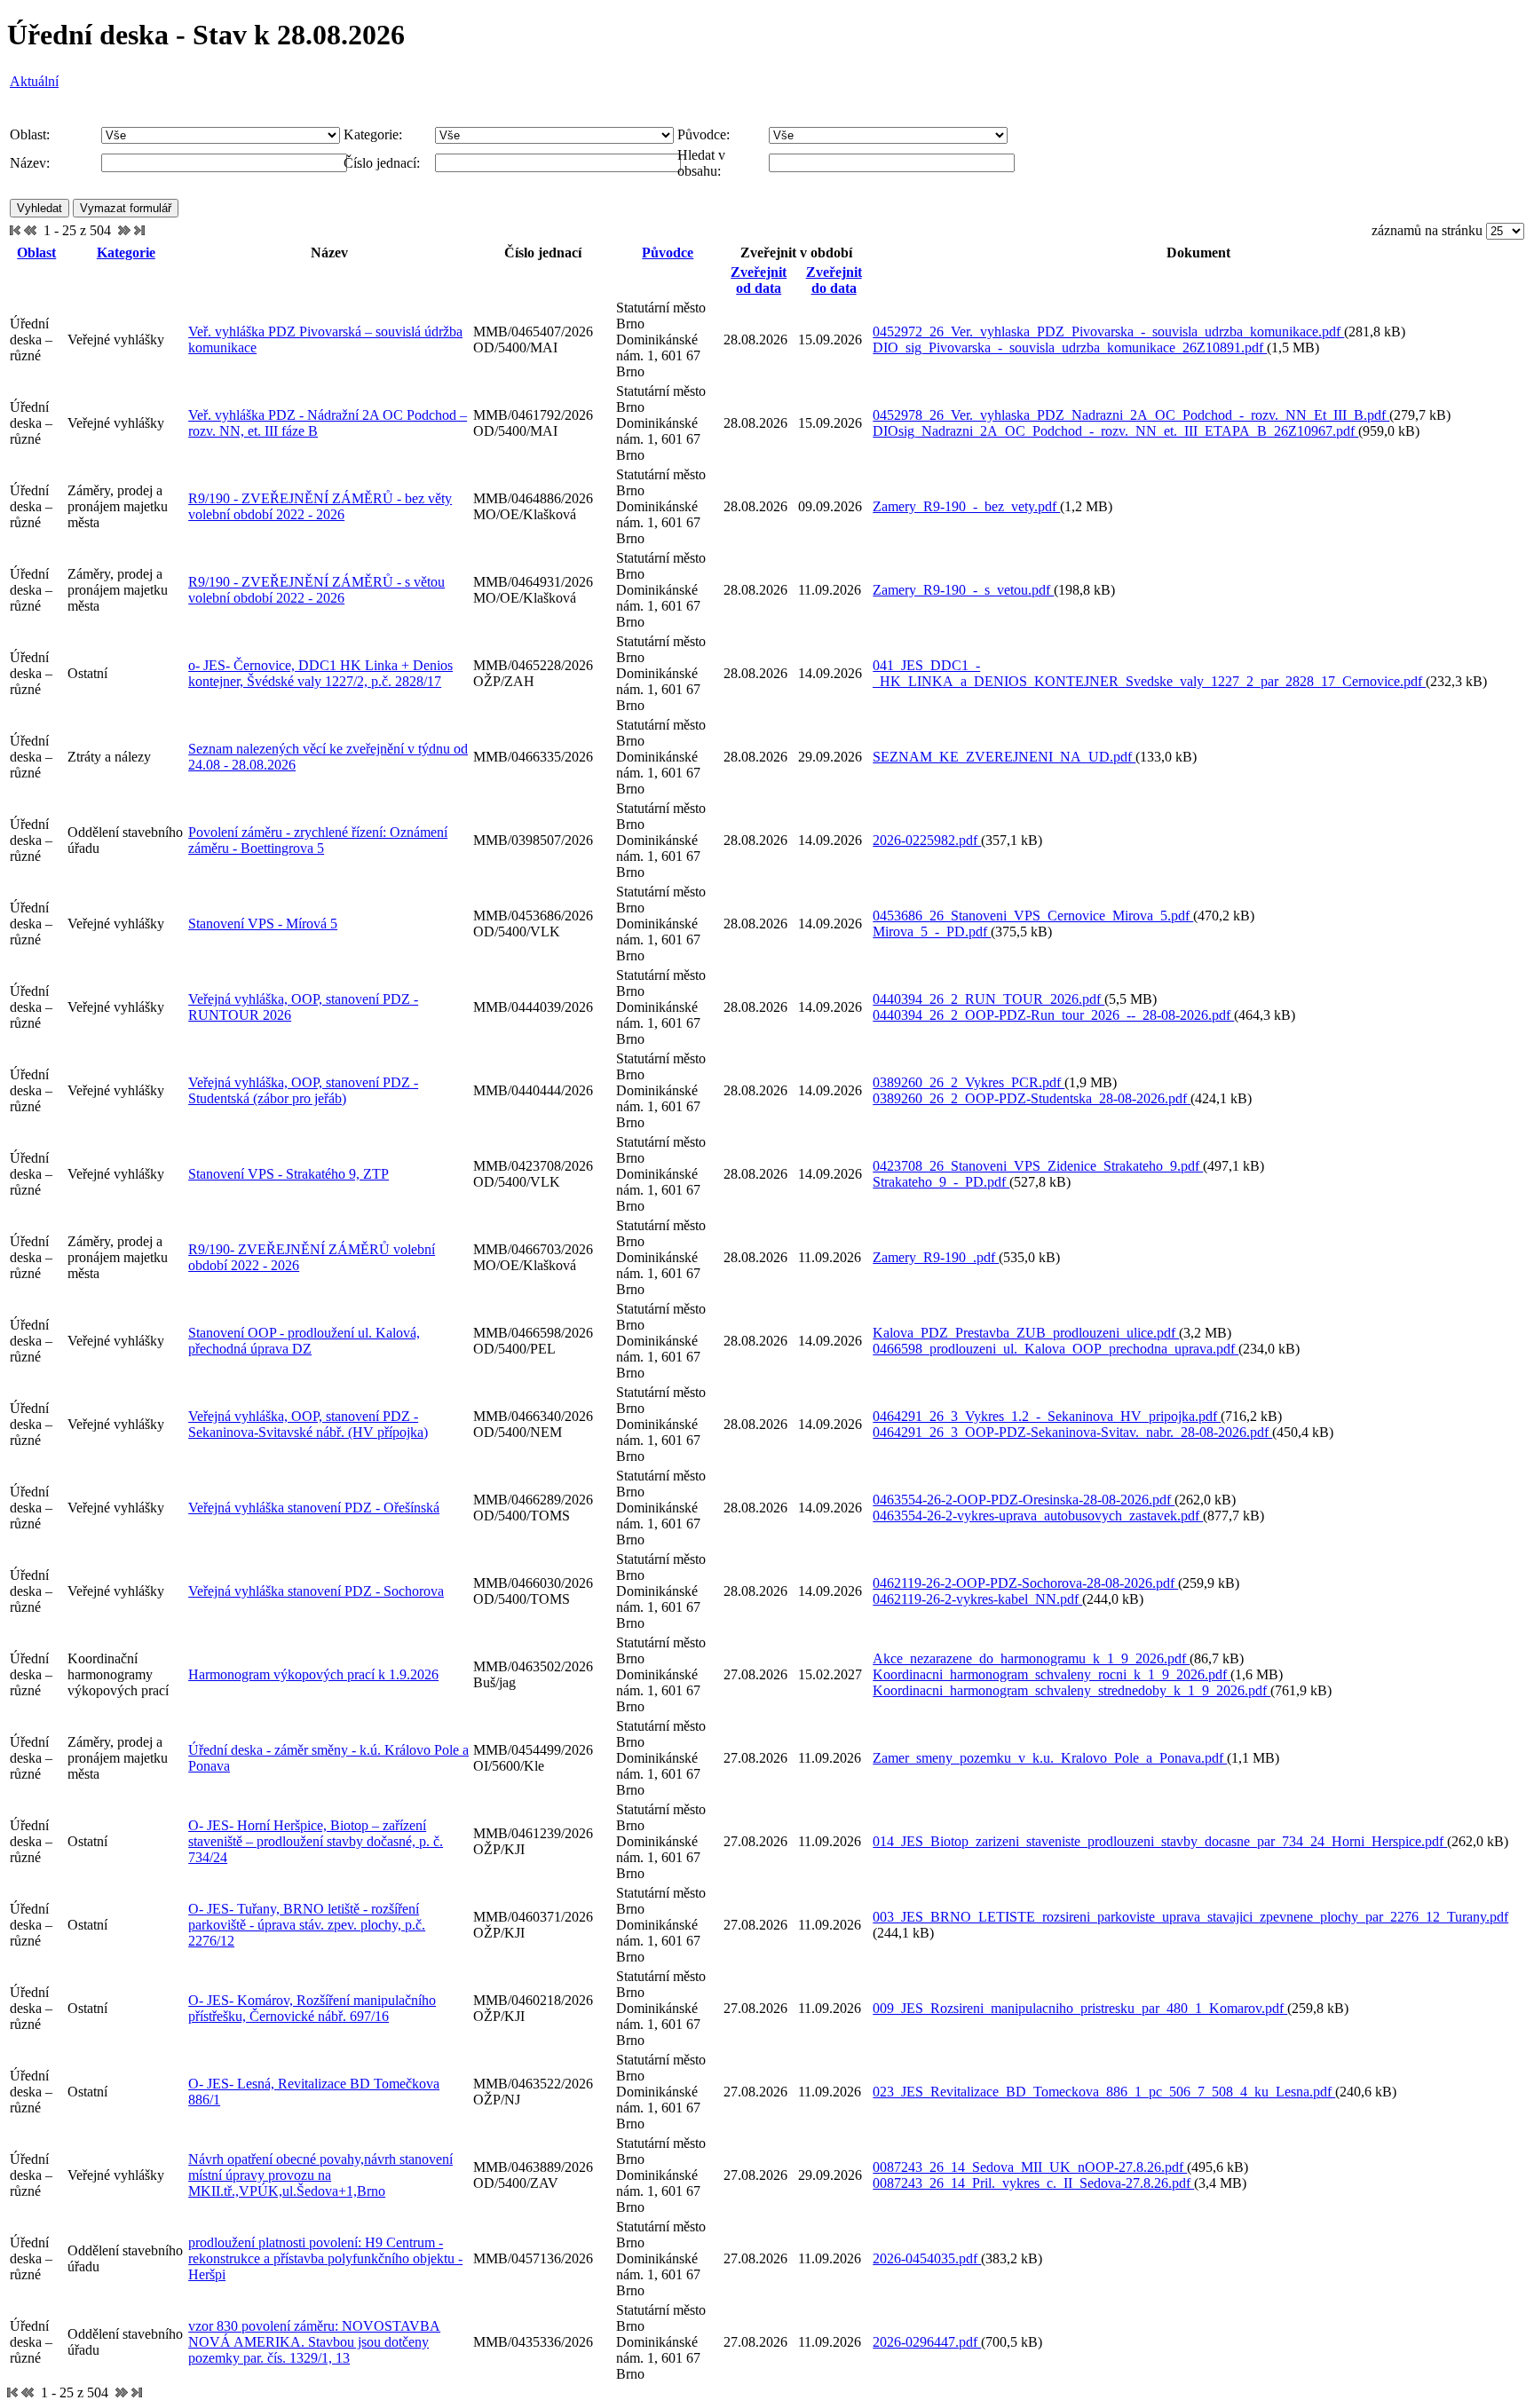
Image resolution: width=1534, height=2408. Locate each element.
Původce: (704, 134)
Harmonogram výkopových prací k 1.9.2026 (313, 1674)
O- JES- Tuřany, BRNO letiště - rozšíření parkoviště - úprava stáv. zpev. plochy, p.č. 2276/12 (307, 1925)
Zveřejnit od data (759, 280)
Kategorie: (373, 134)
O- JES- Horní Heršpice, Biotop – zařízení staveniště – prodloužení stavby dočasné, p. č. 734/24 (316, 1841)
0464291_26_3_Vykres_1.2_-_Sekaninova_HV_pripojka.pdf (1047, 1416)
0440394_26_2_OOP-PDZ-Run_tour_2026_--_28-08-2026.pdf (1053, 1015)
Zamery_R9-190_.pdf (936, 1257)
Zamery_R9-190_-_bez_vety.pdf (966, 506)
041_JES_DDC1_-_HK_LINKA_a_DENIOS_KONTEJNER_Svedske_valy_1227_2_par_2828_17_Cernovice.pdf (1149, 673)
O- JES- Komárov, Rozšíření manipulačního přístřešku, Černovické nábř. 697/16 (312, 2008)
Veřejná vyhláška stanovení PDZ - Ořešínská (314, 1508)
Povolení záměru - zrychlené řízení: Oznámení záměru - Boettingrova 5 (318, 840)
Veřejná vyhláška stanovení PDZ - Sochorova (316, 1591)
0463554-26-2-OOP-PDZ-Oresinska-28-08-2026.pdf (1024, 1500)
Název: (30, 163)
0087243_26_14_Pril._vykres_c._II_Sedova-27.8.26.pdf (1033, 2183)
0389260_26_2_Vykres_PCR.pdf (969, 1082)
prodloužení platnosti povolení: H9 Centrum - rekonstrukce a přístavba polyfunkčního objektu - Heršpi (325, 2258)
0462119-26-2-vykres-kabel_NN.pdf (977, 1599)
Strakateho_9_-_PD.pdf (941, 1182)
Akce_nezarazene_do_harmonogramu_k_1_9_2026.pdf (1031, 1658)
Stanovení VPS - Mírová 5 (263, 924)
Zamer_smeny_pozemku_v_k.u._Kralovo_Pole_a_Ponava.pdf (1050, 1758)
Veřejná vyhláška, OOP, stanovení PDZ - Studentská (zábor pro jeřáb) (303, 1090)
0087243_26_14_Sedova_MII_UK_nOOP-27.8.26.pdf (1030, 2167)
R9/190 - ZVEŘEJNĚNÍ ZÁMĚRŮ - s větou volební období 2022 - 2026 (316, 590)
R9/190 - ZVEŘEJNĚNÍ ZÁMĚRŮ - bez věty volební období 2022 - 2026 (320, 506)
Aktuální (34, 81)
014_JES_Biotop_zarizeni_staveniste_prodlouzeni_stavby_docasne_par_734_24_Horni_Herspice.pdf (1160, 1841)
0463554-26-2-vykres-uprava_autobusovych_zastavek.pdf (1038, 1516)
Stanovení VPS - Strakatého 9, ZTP (289, 1174)
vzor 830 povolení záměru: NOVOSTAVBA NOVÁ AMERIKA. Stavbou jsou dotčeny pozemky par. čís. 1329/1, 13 (314, 2342)
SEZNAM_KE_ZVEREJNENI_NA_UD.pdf (1004, 757)
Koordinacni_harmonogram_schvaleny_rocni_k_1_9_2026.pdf (1052, 1674)
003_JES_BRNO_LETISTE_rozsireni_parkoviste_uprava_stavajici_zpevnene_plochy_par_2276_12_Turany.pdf (1190, 1917)
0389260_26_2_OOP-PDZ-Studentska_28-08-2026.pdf (1032, 1098)
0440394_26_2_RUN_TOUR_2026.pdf (988, 999)
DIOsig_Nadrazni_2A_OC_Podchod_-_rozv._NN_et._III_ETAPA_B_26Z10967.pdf (1115, 431)
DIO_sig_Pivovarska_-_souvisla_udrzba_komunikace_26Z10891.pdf (1070, 347)
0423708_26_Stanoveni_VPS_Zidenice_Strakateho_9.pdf (1038, 1166)
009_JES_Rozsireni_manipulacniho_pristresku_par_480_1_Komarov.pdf (1080, 2008)
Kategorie (126, 253)
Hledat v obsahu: (701, 163)
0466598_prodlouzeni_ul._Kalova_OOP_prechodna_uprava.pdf (1056, 1349)
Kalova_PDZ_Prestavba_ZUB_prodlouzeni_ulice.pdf (1026, 1333)
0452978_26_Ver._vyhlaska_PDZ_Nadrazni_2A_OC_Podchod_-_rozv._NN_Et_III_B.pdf (1131, 415)
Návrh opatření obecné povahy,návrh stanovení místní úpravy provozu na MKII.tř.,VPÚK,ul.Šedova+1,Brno (320, 2175)
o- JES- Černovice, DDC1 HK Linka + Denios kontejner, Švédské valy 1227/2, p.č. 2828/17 (320, 673)
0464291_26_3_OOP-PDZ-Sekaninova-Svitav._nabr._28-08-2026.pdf (1072, 1432)
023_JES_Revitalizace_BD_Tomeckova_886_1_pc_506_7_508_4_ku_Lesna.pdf (1104, 2092)
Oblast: (30, 134)
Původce (668, 253)
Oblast (36, 253)
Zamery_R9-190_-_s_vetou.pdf (963, 590)
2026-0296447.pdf (927, 2342)
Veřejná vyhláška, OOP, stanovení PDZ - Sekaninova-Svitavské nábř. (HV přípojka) (308, 1424)
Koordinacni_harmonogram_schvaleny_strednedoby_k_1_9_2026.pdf (1071, 1690)
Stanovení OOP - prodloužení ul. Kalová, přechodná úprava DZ (304, 1341)
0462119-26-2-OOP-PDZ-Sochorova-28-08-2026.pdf (1025, 1583)
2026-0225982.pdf (927, 840)
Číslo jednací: (382, 163)
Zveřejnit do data (834, 280)
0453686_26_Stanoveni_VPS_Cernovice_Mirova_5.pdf (1033, 916)
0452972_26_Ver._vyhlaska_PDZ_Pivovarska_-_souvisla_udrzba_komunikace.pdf (1108, 332)
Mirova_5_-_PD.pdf (932, 932)
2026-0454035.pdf (927, 2258)
